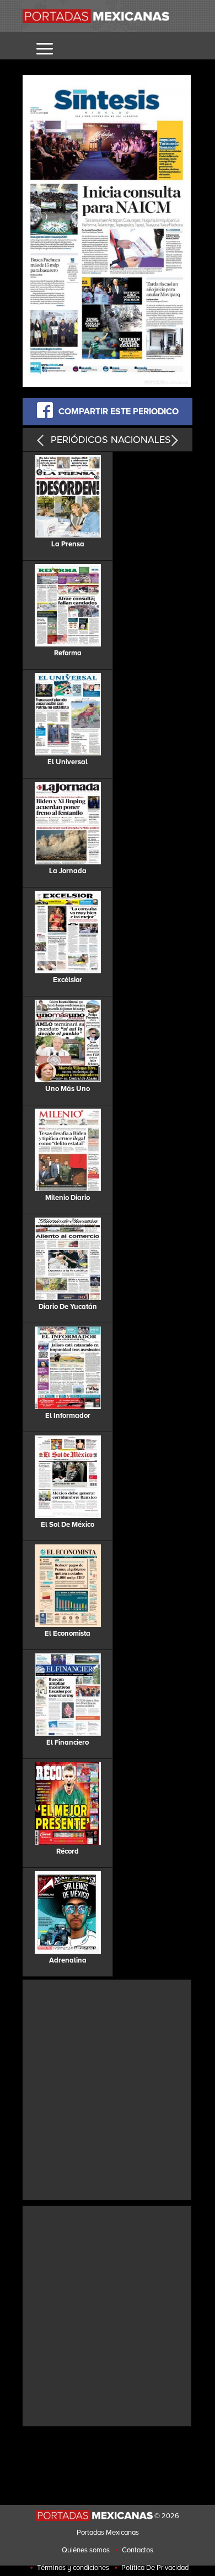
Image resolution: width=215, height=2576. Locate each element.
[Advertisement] (108, 2089)
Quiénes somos (86, 2550)
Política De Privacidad (155, 2568)
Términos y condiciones (73, 2568)
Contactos (138, 2550)
